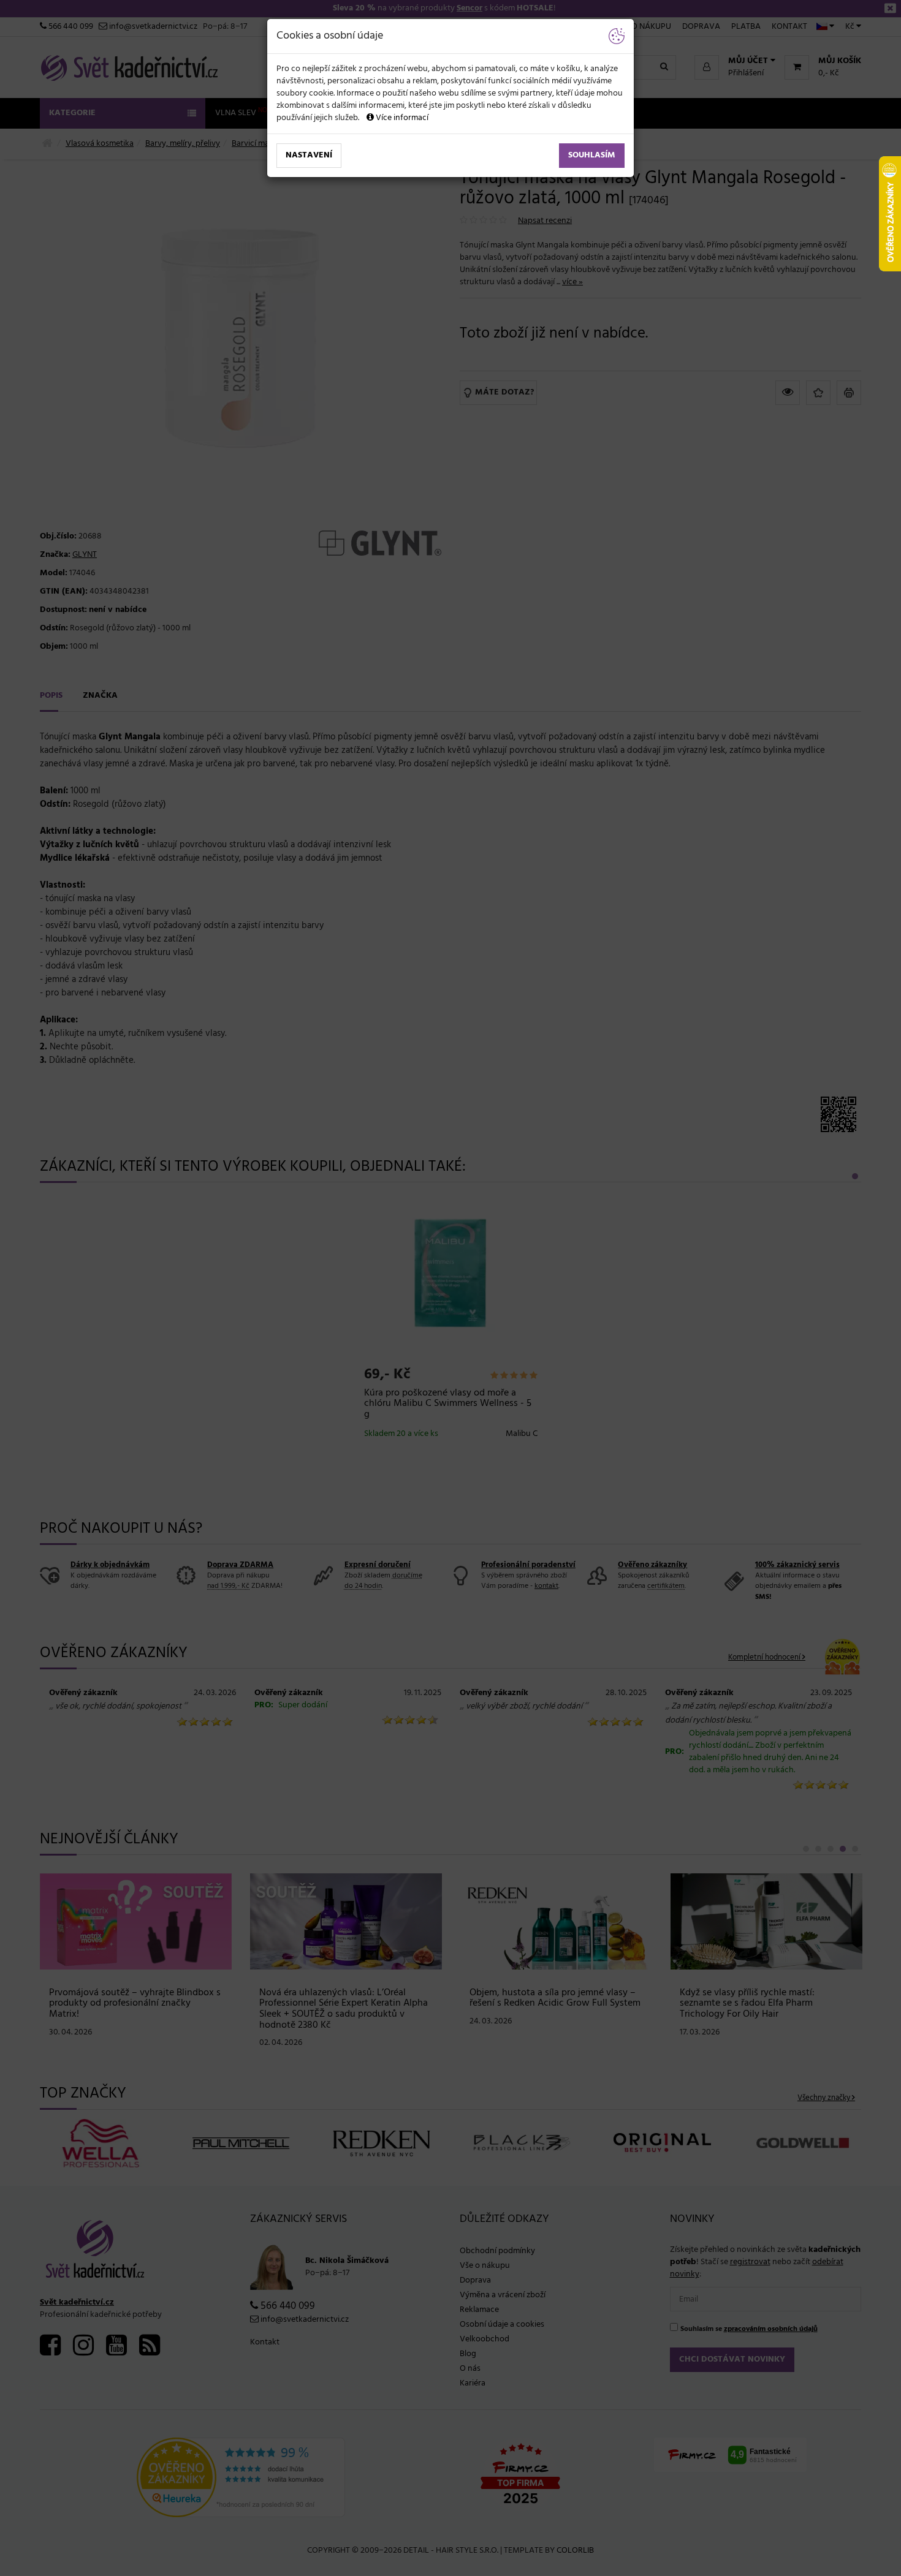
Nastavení (309, 155)
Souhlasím (592, 155)
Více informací (401, 118)
